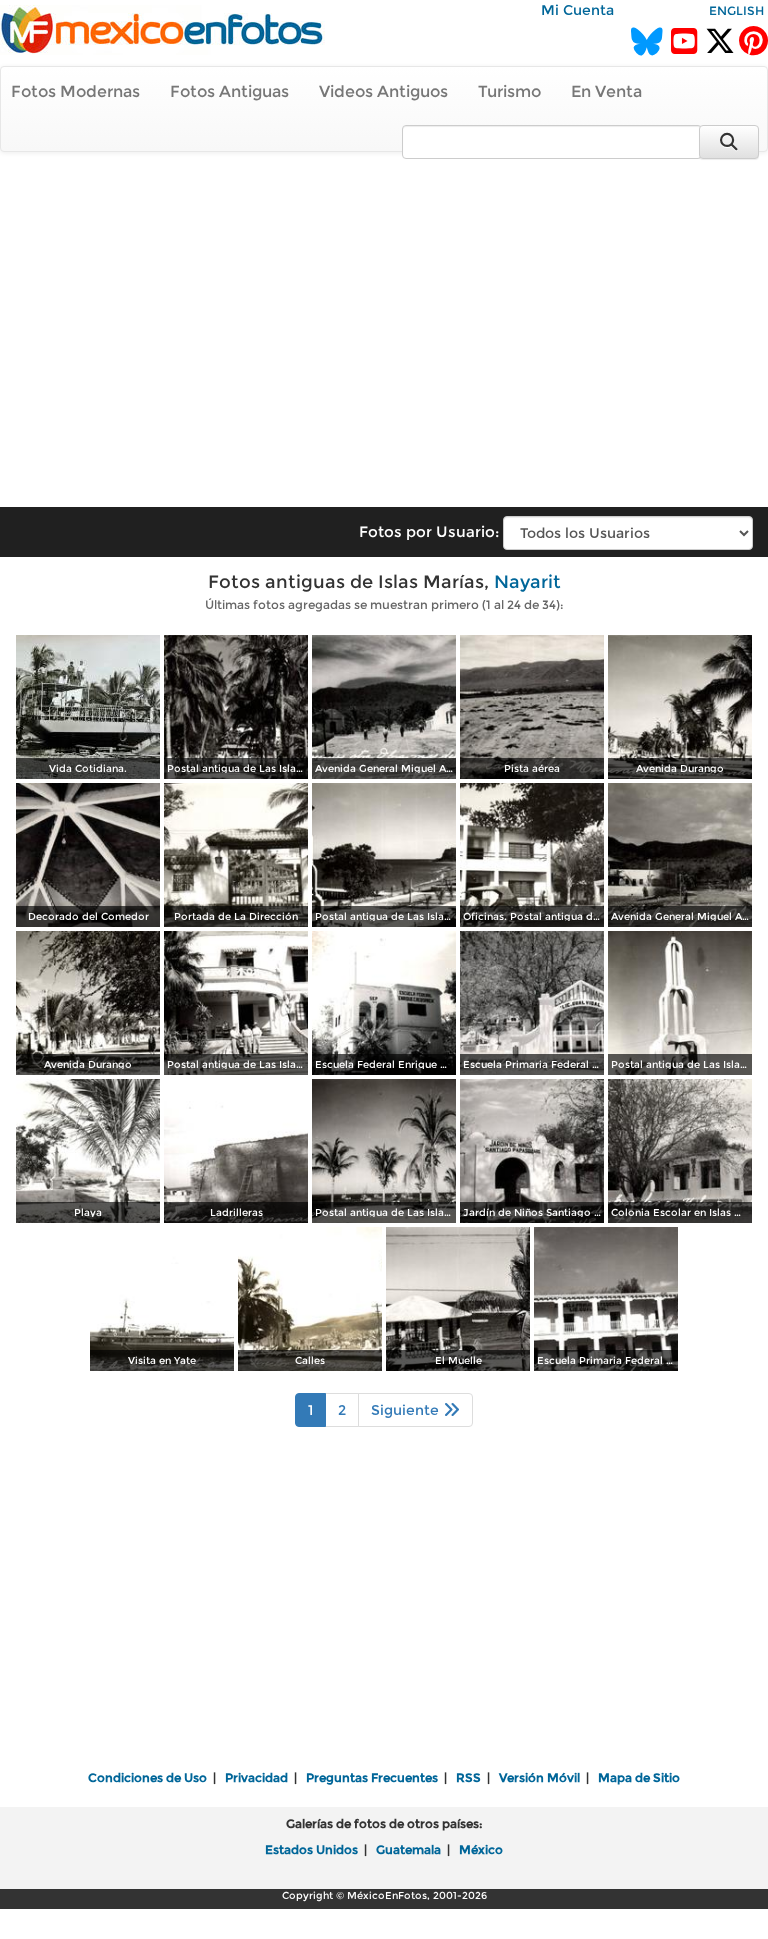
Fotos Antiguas (229, 91)
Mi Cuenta (577, 10)
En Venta (606, 91)
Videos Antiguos (383, 91)
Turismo (509, 91)
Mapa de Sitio (639, 1777)
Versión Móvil (539, 1777)
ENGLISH (736, 10)
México (481, 1849)
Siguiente (407, 1410)
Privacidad (256, 1777)
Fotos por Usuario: (429, 531)
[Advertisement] (384, 320)
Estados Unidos (311, 1849)
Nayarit (527, 582)
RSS (468, 1777)
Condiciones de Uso (147, 1777)
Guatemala (408, 1849)
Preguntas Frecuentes (372, 1777)
